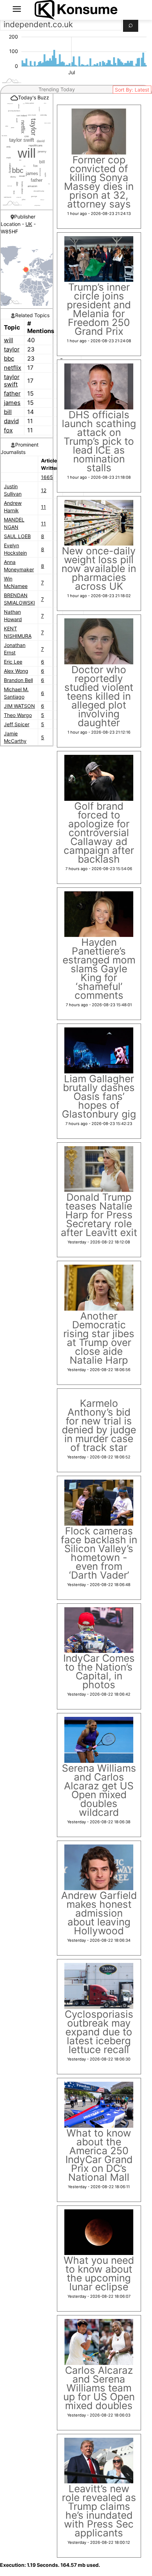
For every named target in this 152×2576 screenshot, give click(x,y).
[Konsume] (76, 10)
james (12, 403)
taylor (12, 349)
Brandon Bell (18, 680)
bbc (9, 359)
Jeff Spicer (17, 724)
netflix (13, 368)
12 (44, 490)
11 (43, 507)
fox (8, 430)
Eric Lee (13, 662)
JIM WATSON (19, 706)
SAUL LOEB (17, 536)
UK (29, 224)
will (8, 340)
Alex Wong (16, 671)
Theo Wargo (18, 715)
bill (8, 412)
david (11, 421)
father (12, 394)
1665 (47, 477)
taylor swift (12, 381)
